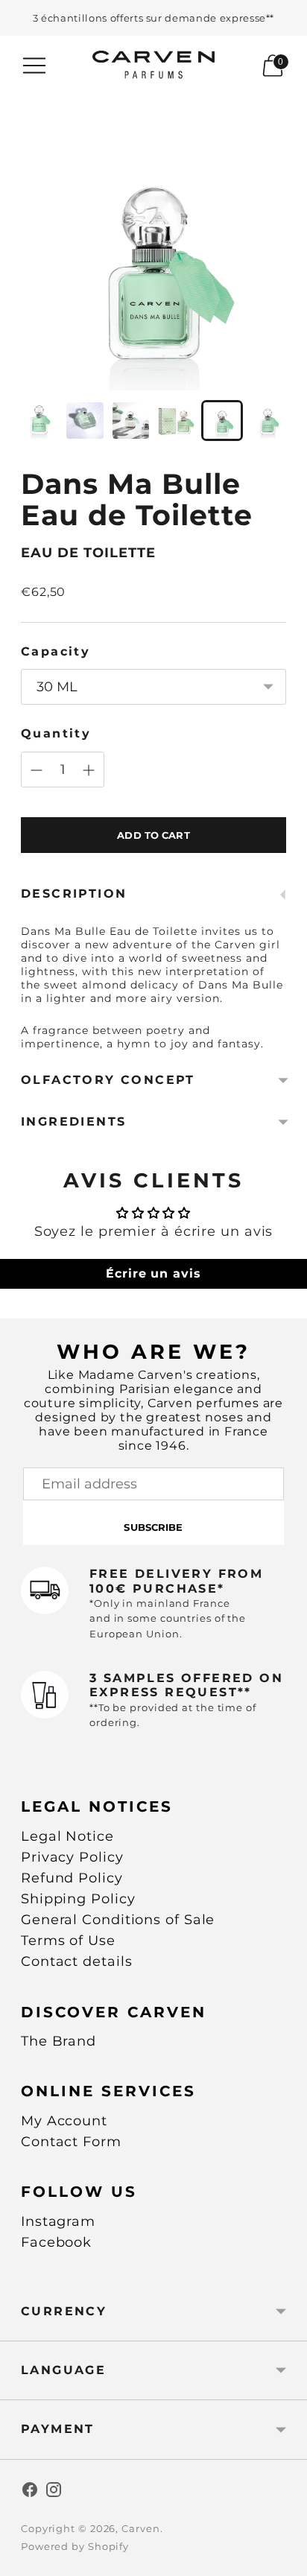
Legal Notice (67, 1836)
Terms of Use (68, 1941)
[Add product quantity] (89, 770)
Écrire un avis (153, 1273)
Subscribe (153, 1527)
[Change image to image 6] (268, 421)
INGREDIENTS (73, 1122)
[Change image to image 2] (85, 421)
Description (74, 894)
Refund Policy (72, 1878)
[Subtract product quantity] (37, 770)
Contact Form (71, 2142)
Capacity (56, 651)
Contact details (77, 1961)
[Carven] (154, 65)
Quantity (56, 733)
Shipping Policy (78, 1899)
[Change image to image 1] (39, 421)
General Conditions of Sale (118, 1920)
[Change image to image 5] (222, 421)
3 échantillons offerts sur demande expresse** (153, 18)
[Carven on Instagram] (54, 2493)
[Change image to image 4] (176, 421)
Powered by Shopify (75, 2546)
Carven (140, 2528)
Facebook (56, 2242)
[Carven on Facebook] (30, 2493)
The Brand (58, 2041)
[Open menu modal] (34, 66)
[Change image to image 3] (131, 421)
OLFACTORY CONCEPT (108, 1080)
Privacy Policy (72, 1857)
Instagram (58, 2221)
